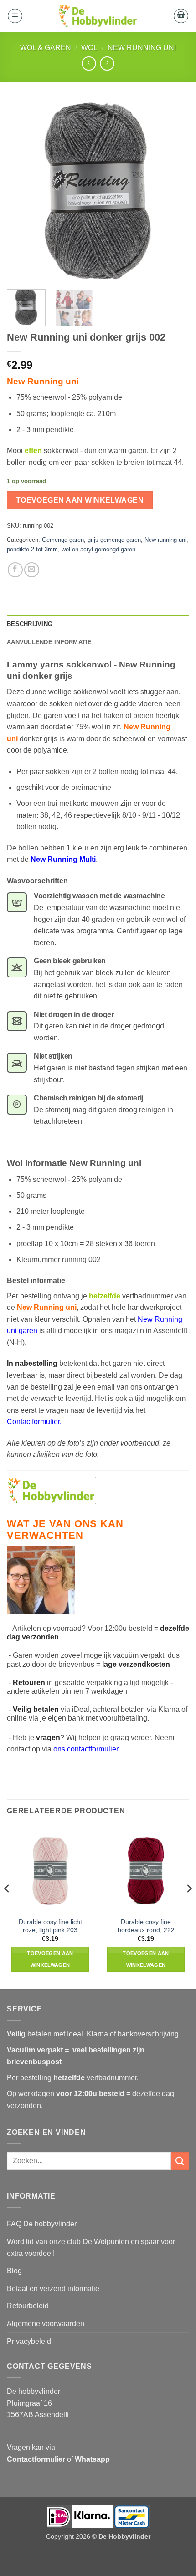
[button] (15, 16)
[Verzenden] (180, 2161)
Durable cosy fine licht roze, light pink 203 (50, 1926)
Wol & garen (46, 48)
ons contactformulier (86, 1749)
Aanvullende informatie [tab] (49, 642)
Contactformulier (33, 1422)
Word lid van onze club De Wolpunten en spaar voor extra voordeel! (91, 2248)
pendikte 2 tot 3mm (32, 549)
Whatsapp (92, 2459)
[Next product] (89, 64)
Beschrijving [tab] (30, 624)
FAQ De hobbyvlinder (42, 2224)
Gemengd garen (63, 540)
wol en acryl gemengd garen (98, 549)
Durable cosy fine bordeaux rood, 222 (146, 1926)
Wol (89, 48)
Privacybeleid (29, 2341)
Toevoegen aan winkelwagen (80, 500)
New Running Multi (63, 859)
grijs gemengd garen (114, 540)
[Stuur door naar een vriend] (32, 570)
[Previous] (22, 191)
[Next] (174, 191)
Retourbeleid (28, 2306)
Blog (14, 2271)
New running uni (142, 48)
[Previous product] (107, 64)
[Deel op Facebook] (15, 570)
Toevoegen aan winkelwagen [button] (50, 1959)
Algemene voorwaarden (46, 2324)
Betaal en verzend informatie (53, 2288)
